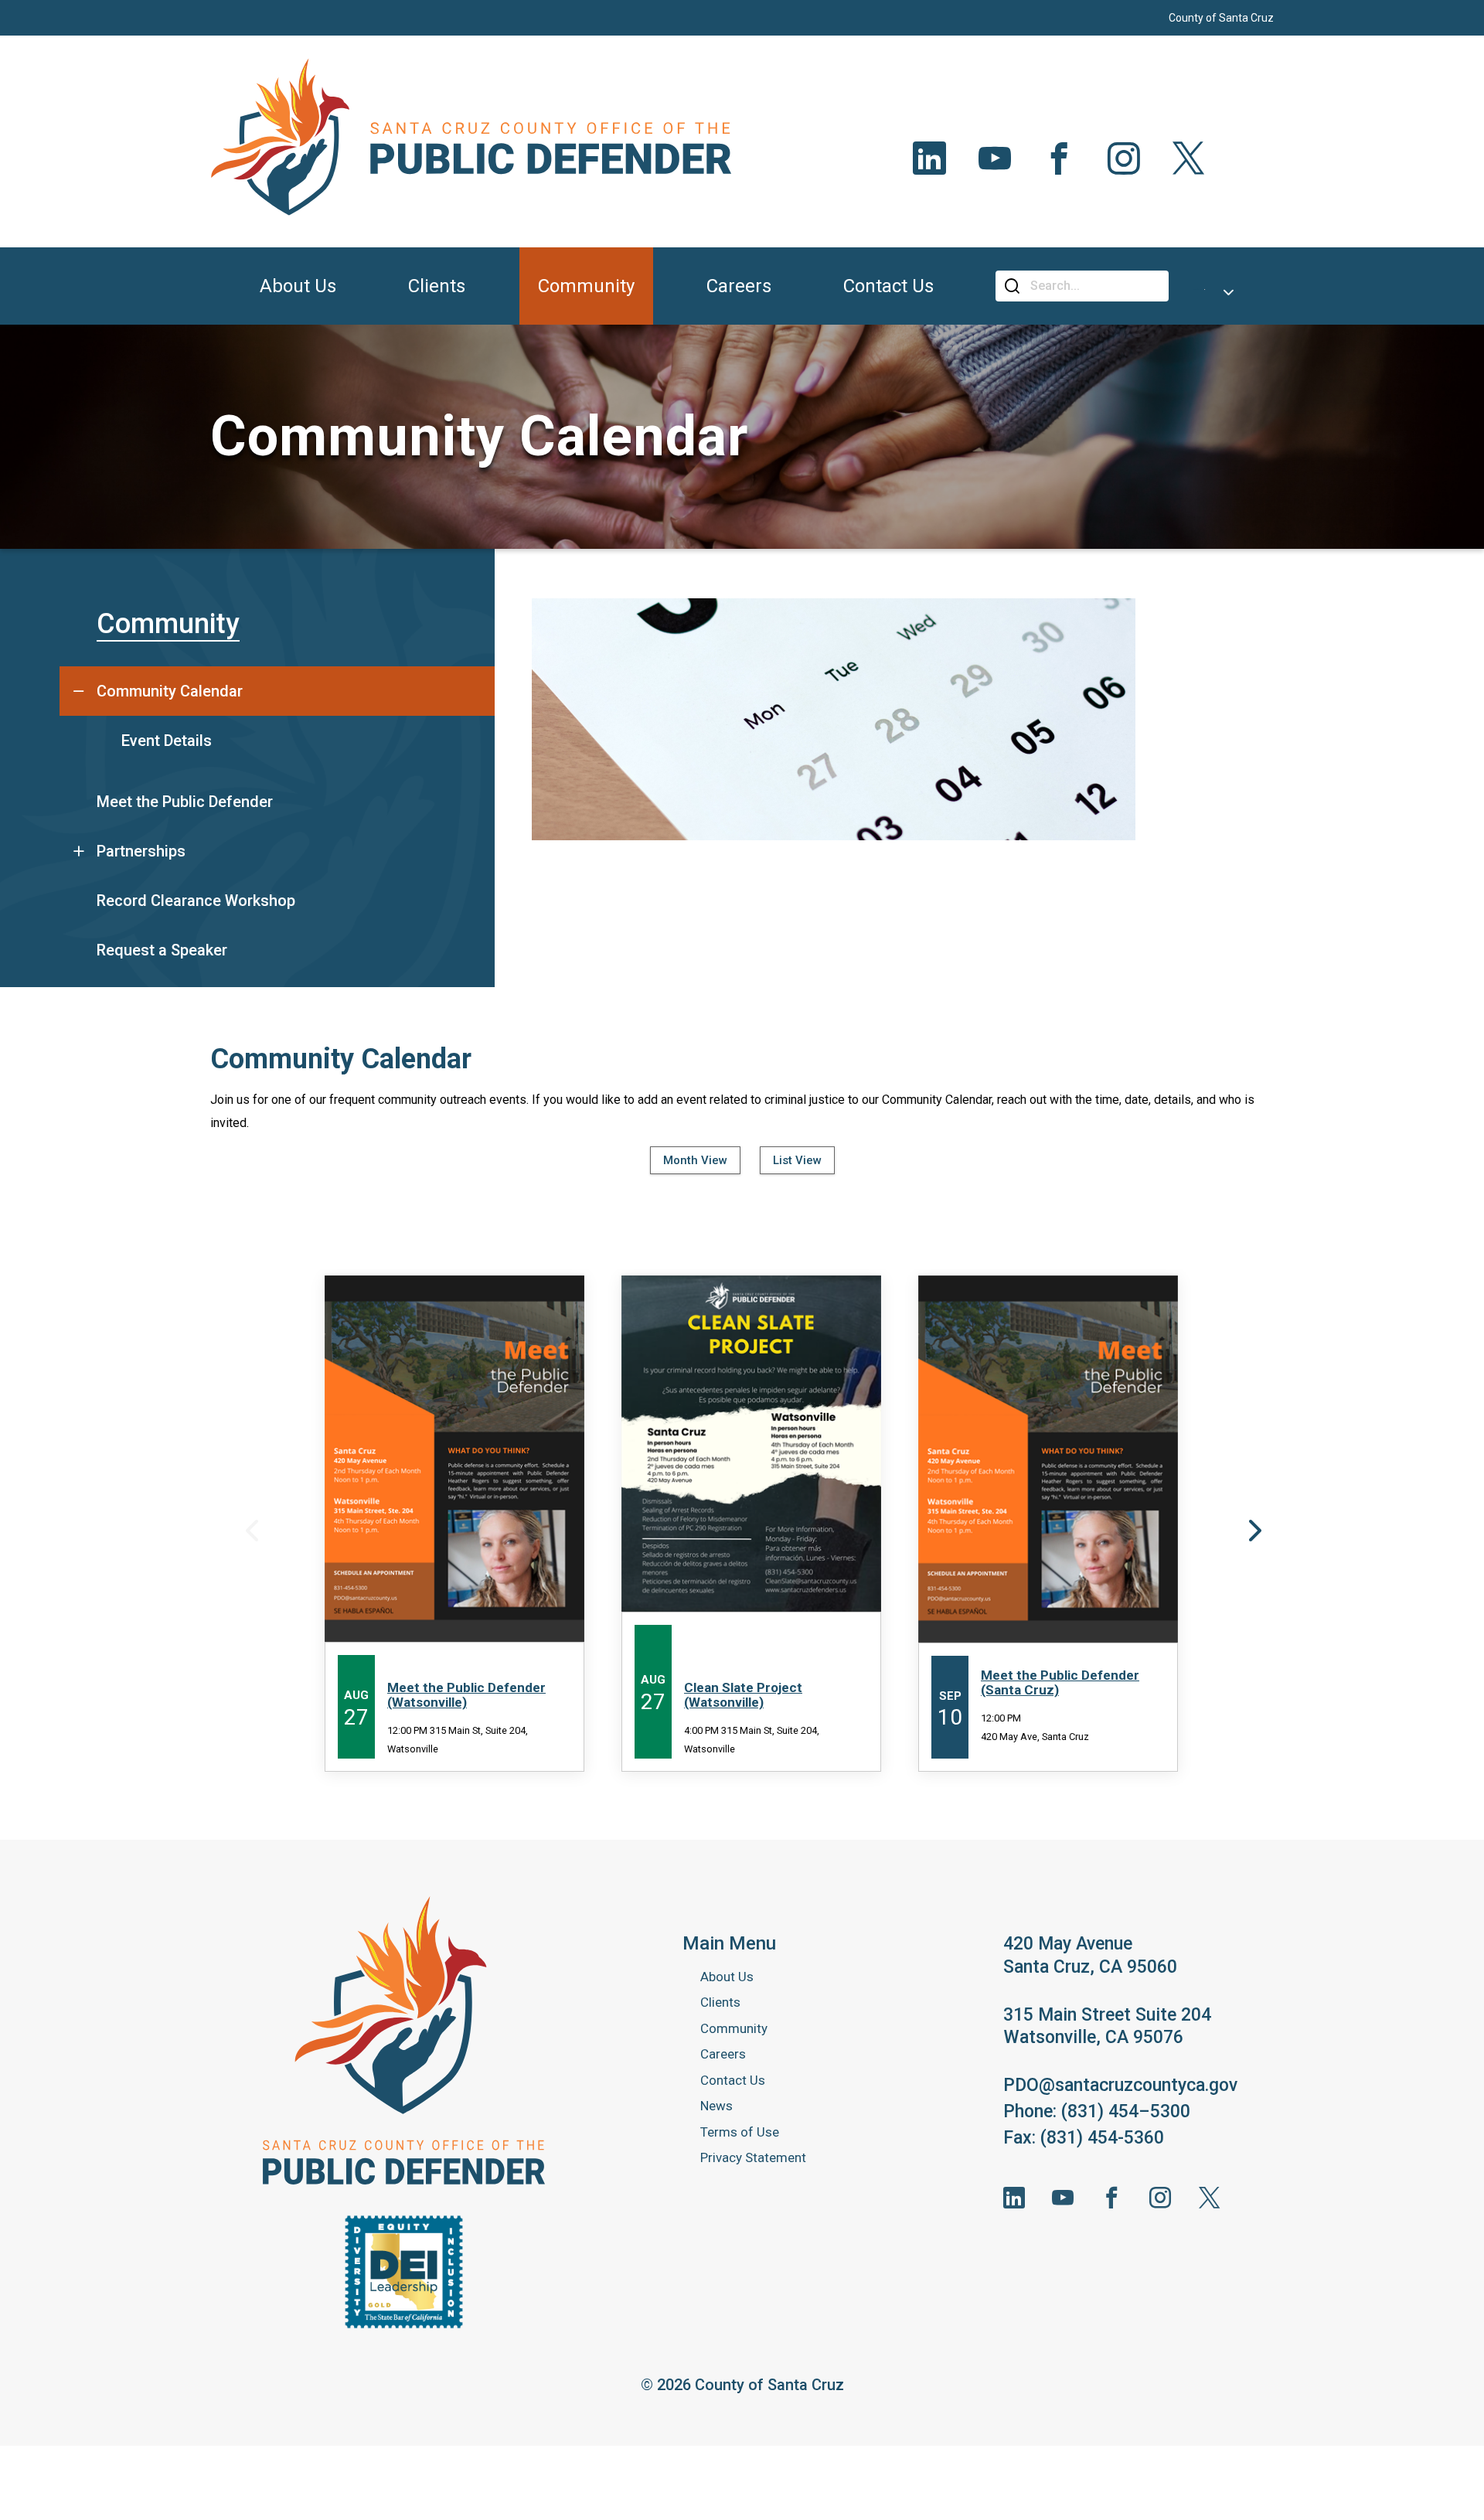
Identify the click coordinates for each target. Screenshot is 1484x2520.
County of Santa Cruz (1221, 18)
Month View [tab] (695, 1160)
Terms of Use (740, 2132)
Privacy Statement (753, 2157)
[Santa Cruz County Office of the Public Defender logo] (404, 2041)
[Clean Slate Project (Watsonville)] (751, 1524)
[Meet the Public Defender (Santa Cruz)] (1048, 1524)
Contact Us (733, 2080)
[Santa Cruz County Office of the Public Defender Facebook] (1111, 2198)
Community (168, 624)
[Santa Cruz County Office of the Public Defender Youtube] (1063, 2198)
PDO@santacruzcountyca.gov (1120, 2085)
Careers (723, 2054)
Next (1253, 1530)
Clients (720, 2002)
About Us (727, 1977)
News (716, 2106)
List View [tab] (797, 1160)
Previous (250, 1530)
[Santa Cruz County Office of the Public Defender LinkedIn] (1014, 2198)
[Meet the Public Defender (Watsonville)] (454, 1524)
